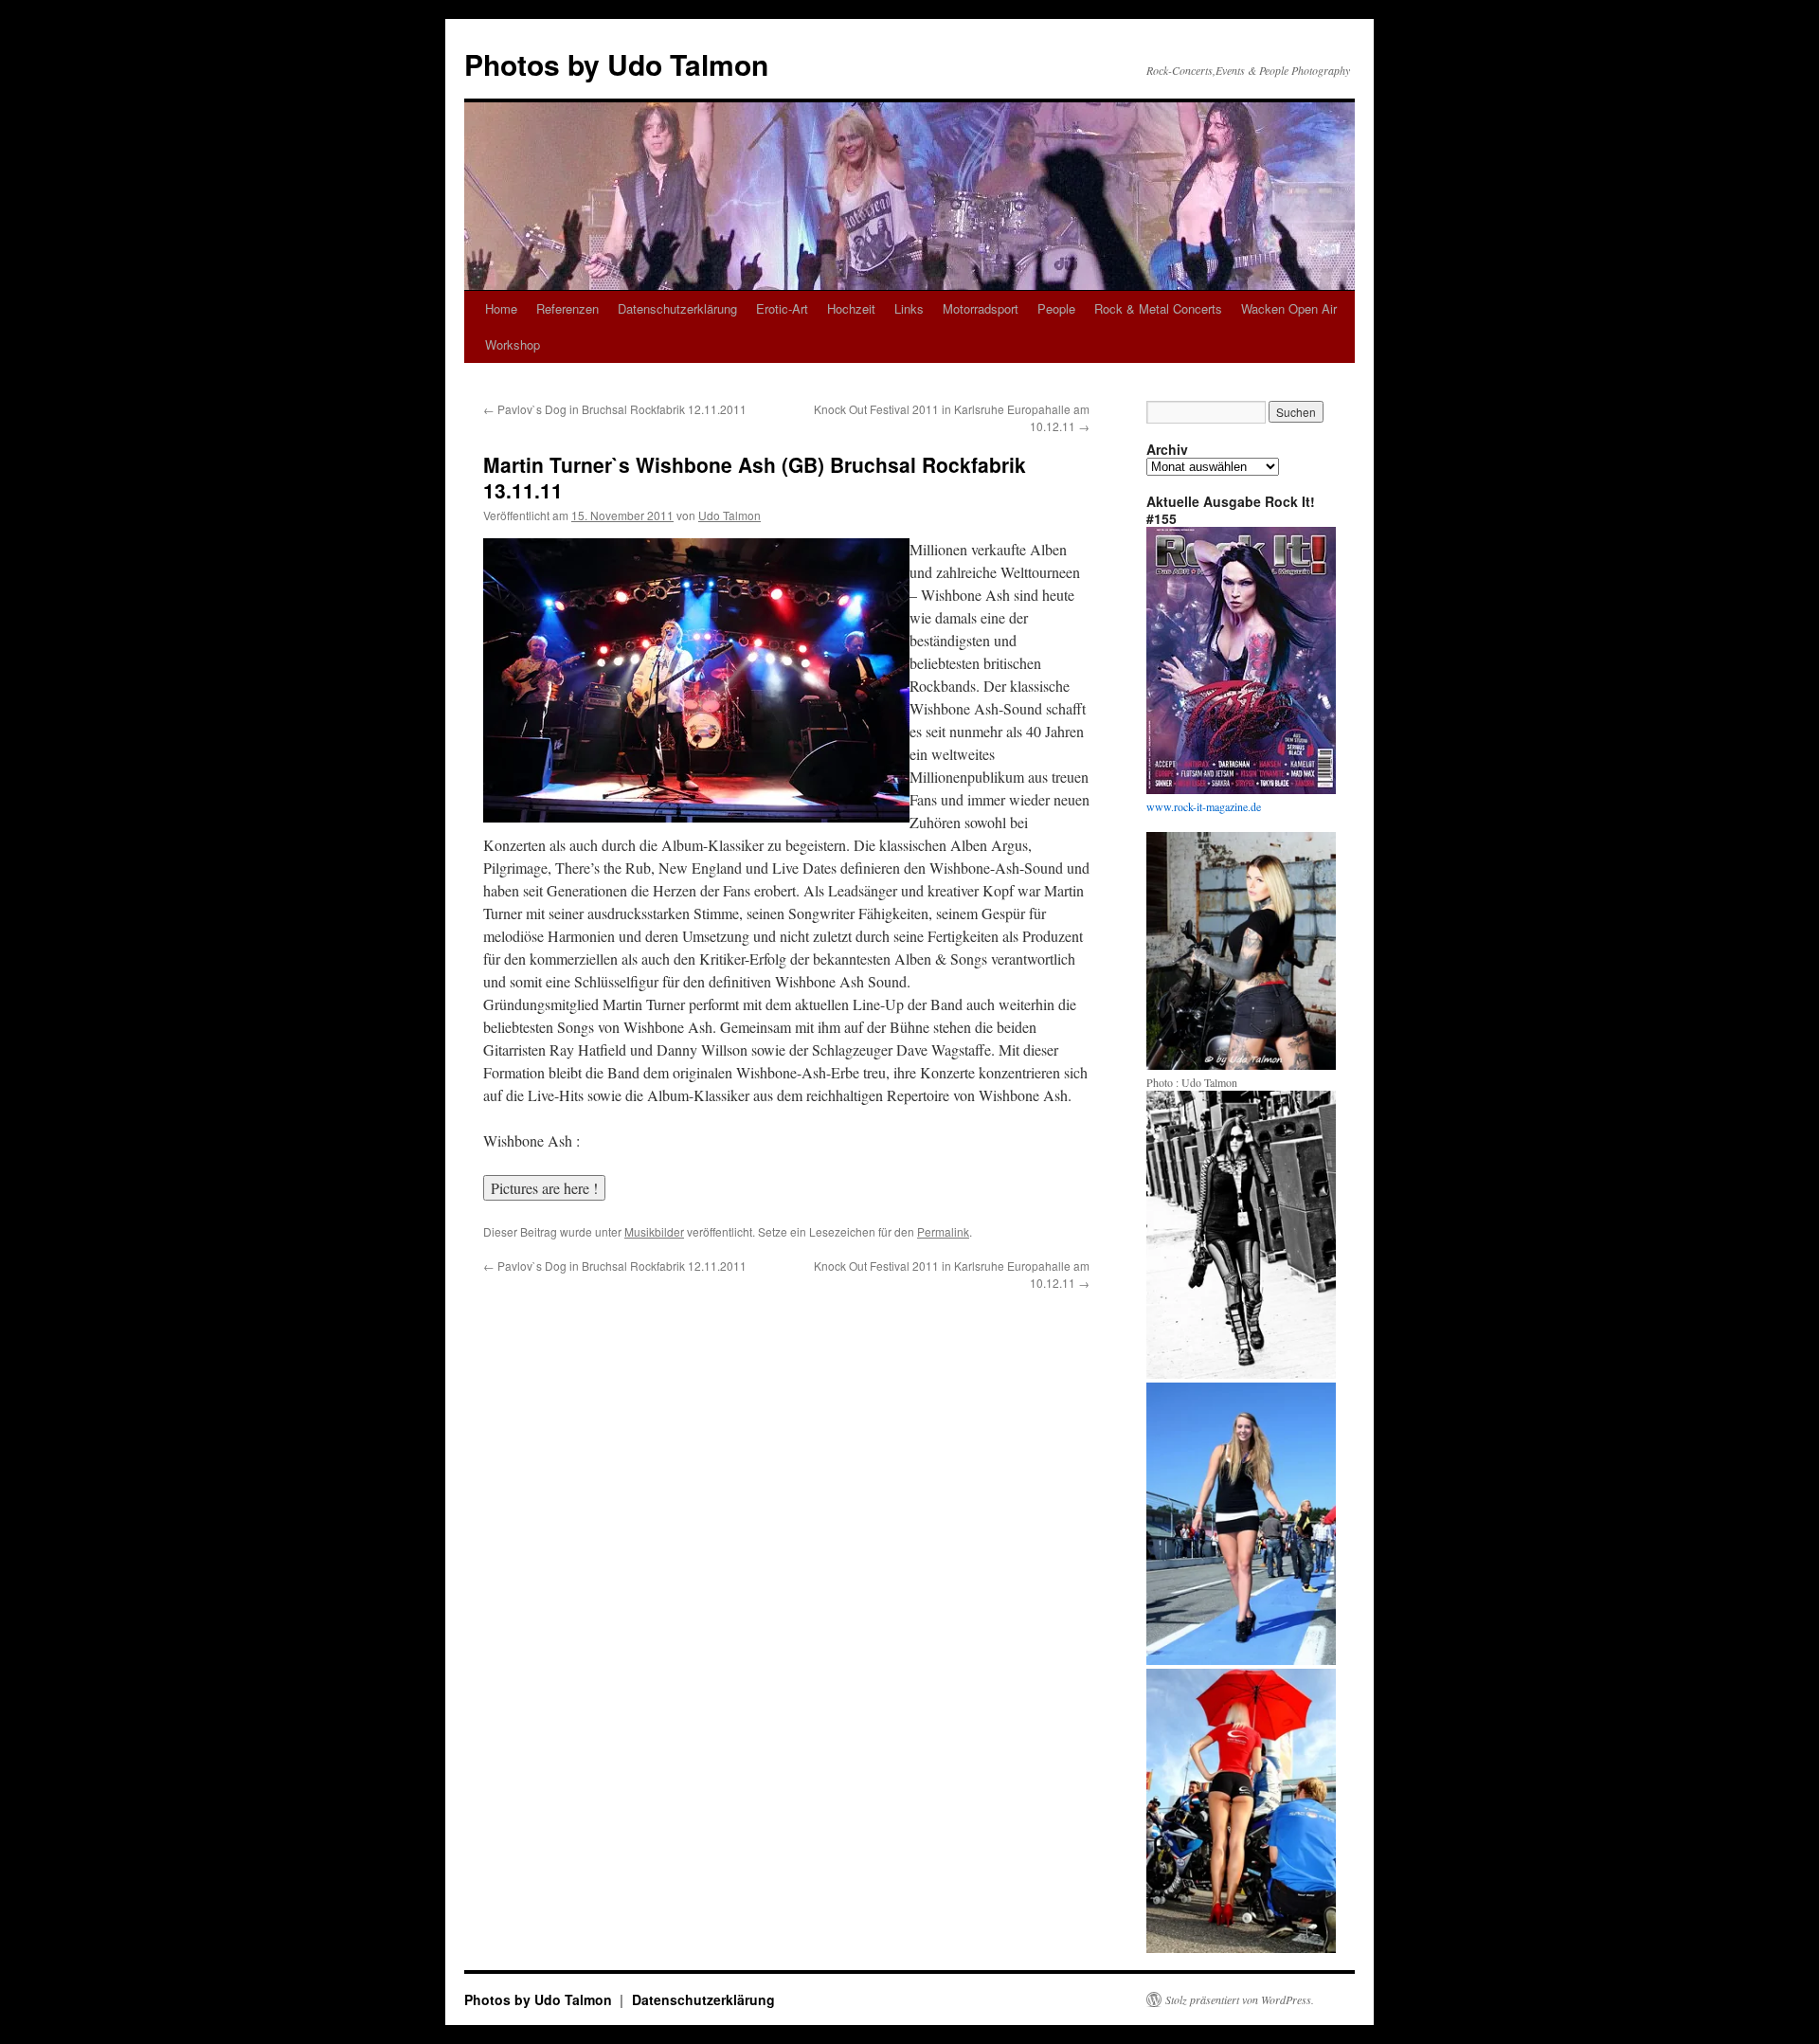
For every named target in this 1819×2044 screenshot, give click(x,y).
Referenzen (567, 308)
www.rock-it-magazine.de (1204, 806)
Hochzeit (851, 308)
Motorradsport (981, 308)
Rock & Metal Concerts (1158, 308)
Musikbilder (654, 1231)
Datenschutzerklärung (677, 308)
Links (909, 308)
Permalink (943, 1231)
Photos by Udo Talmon (616, 64)
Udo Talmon (729, 515)
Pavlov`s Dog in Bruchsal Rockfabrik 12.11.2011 (615, 409)
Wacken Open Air (1289, 308)
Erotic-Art (782, 308)
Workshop (513, 344)
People (1056, 308)
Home (501, 308)
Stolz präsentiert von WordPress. (1240, 1999)
